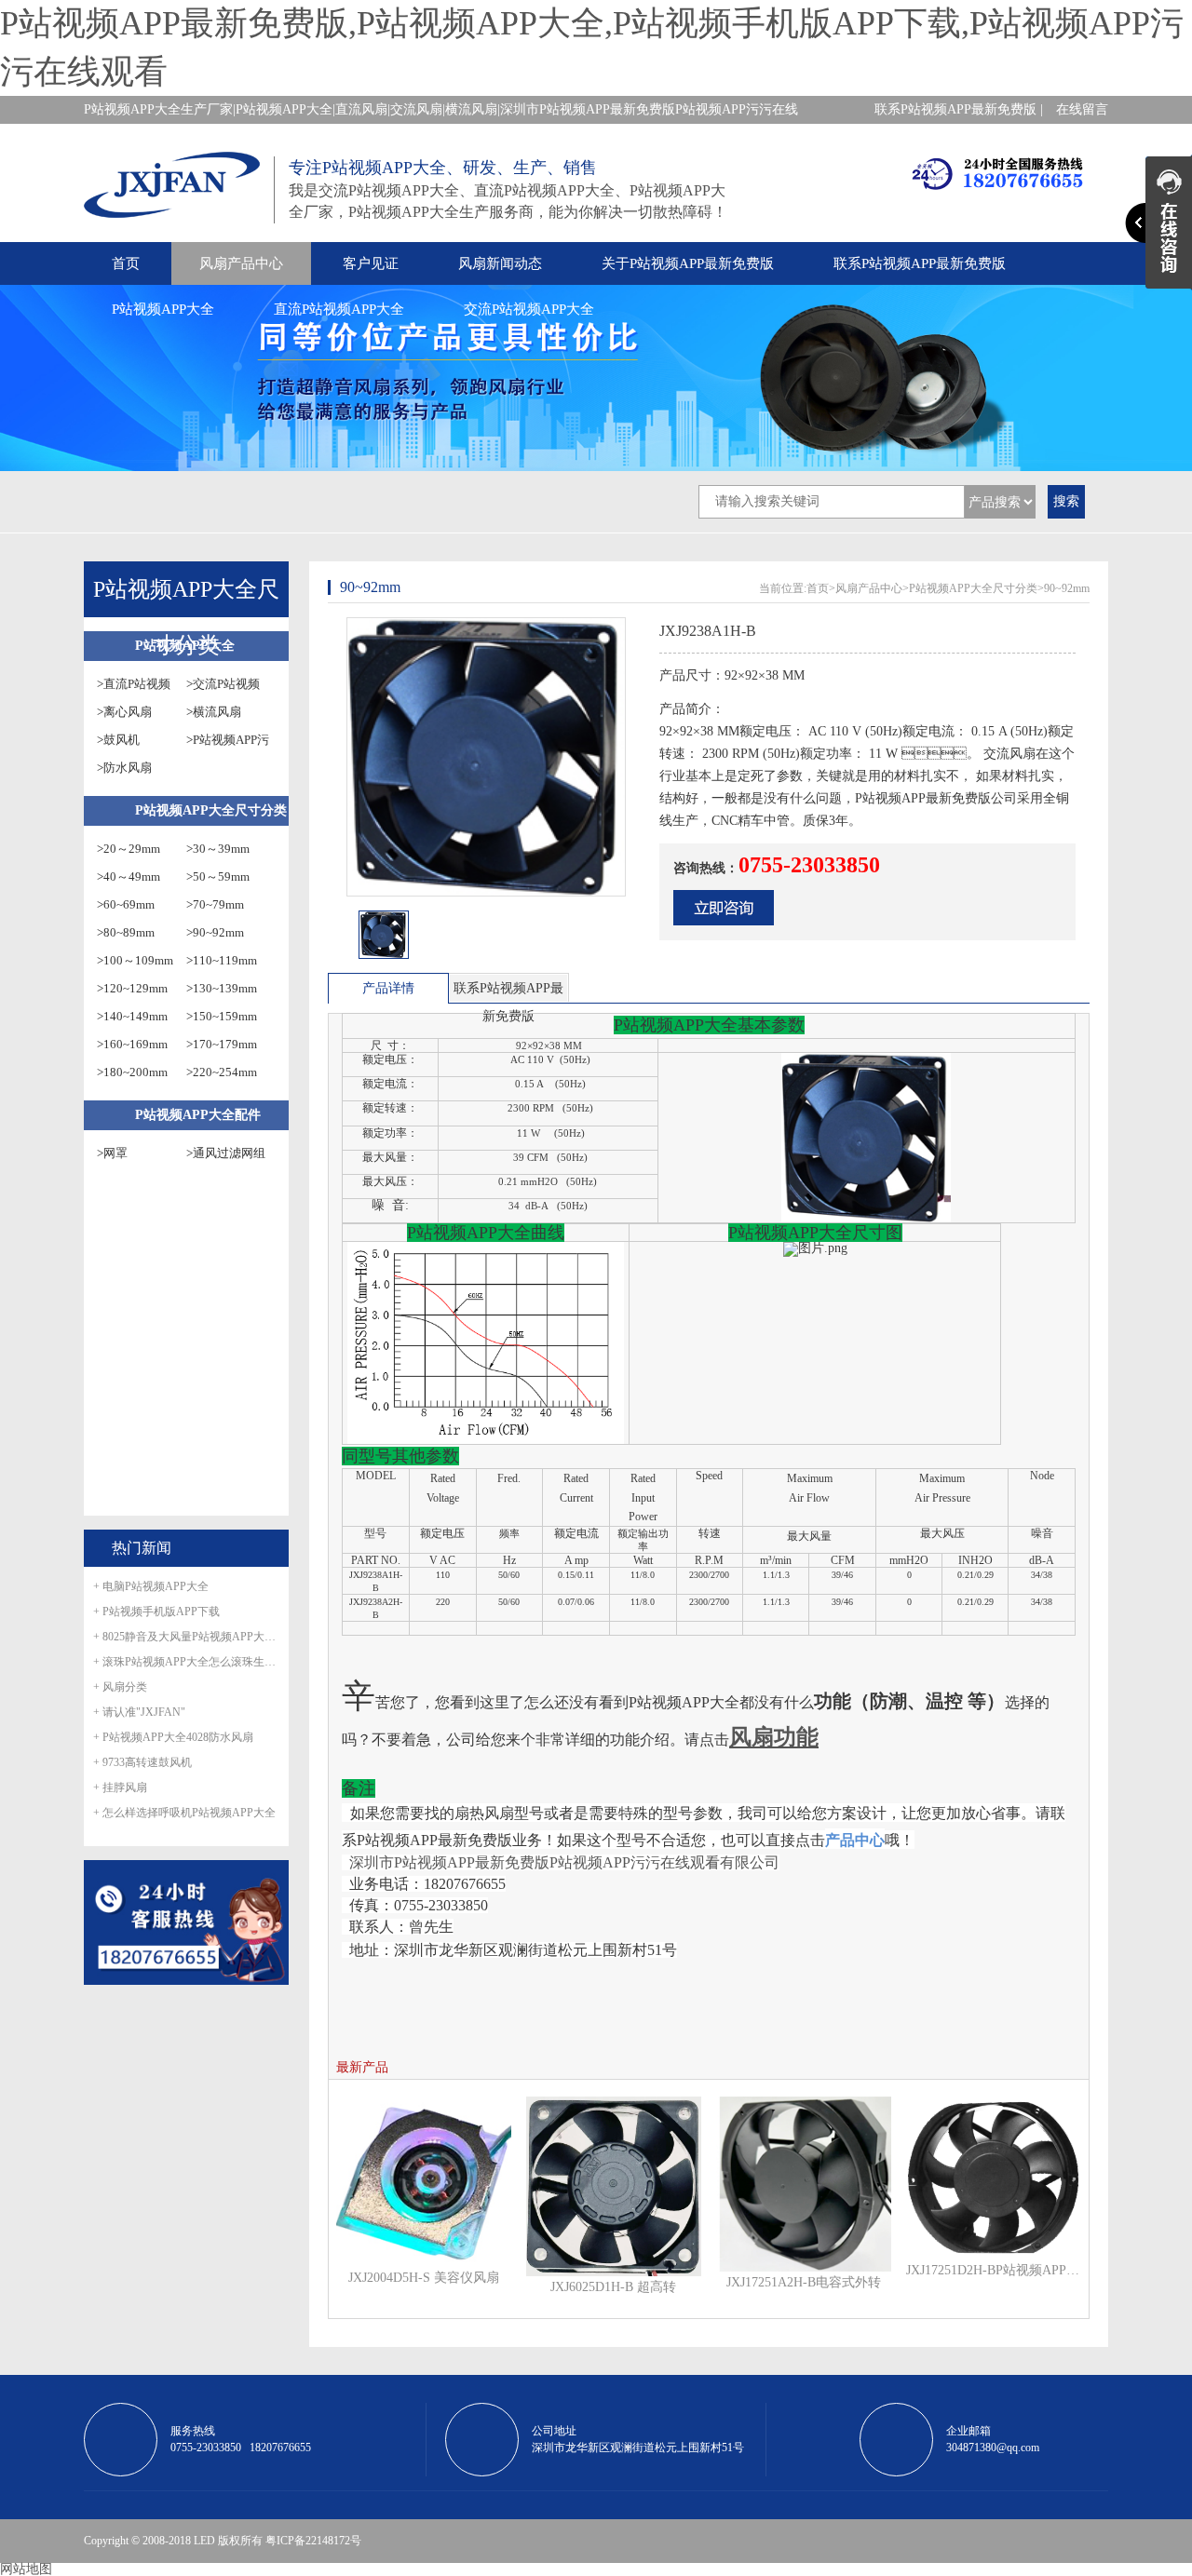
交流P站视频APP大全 (529, 309)
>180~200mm (132, 1072)
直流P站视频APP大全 (339, 309)
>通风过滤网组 (226, 1153)
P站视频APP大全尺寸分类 (211, 810)
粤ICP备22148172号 (313, 2541)
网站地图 (26, 2569)
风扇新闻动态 (500, 263)
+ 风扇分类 (120, 1687)
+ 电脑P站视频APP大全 (151, 1586)
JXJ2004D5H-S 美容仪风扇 (424, 2278)
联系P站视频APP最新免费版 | (959, 109)
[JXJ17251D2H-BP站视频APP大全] (994, 2177)
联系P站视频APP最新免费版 (920, 263)
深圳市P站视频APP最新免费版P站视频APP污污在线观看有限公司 (564, 1862)
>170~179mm (222, 1044)
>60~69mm (126, 904)
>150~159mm (222, 1016)
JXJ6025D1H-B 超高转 (613, 2287)
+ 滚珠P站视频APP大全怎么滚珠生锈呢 (186, 1662)
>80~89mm (126, 932)
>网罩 (112, 1153)
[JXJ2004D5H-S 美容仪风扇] (424, 2181)
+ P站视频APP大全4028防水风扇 (173, 1737)
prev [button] (352, 940)
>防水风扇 (124, 768)
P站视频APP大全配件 (198, 1115)
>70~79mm (215, 904)
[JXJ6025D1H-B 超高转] (614, 2185)
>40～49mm (129, 877)
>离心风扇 (124, 712)
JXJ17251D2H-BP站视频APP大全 (994, 2270)
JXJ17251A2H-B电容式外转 (804, 2282)
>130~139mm (222, 988)
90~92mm (1067, 588)
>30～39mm (218, 849)
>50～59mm (218, 877)
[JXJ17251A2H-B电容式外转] (804, 2183)
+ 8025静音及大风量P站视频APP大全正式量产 (186, 1637)
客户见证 (371, 263)
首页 (126, 263)
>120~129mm (132, 988)
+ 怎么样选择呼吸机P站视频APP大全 (184, 1813)
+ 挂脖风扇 (120, 1787)
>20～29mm (129, 849)
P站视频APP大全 (163, 309)
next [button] (621, 940)
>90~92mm (215, 932)
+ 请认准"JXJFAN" (139, 1712)
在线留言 (1082, 109)
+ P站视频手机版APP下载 (156, 1612)
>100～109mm (135, 960)
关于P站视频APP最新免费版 (688, 263)
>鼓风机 (118, 740)
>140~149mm (132, 1016)
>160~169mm (132, 1044)
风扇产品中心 (241, 263)
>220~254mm (222, 1072)
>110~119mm (222, 960)
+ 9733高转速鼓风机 (142, 1762)
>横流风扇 (214, 712)
